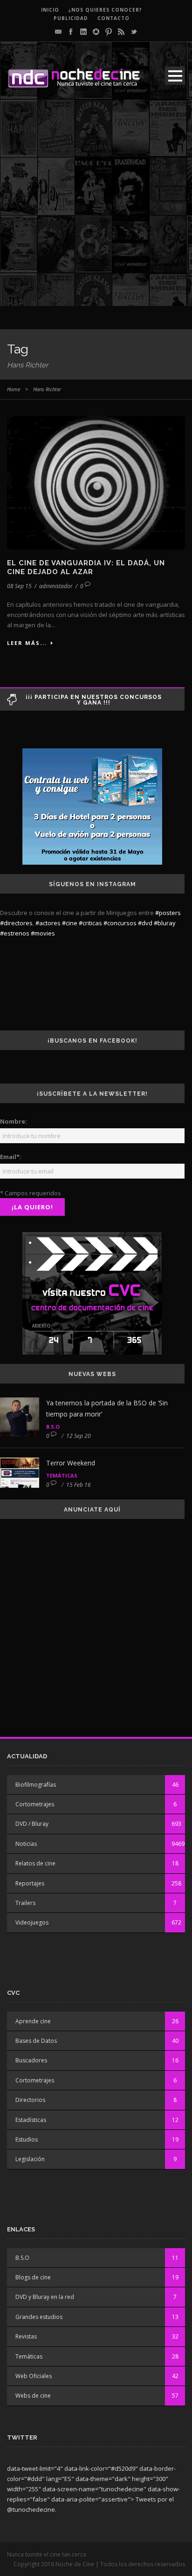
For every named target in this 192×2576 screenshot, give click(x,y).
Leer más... (27, 643)
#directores (16, 923)
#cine (70, 923)
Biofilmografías (36, 1785)
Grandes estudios (39, 2317)
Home (14, 389)
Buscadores (31, 2060)
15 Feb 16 (79, 1485)
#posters (168, 913)
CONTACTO (113, 18)
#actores (48, 923)
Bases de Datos (36, 2041)
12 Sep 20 (79, 1436)
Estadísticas (31, 2120)
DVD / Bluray (32, 1824)
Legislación (30, 2159)
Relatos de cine (35, 1863)
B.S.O (53, 1427)
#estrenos (15, 933)
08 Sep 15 (19, 586)
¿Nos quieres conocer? (105, 10)
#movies (43, 933)
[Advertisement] (96, 210)
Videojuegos (32, 1922)
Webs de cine (33, 2396)
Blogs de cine (33, 2277)
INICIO (50, 10)
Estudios (27, 2139)
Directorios (30, 2100)
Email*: (11, 1157)
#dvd (145, 923)
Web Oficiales (34, 2376)
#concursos (120, 923)
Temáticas (62, 1475)
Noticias (26, 1844)
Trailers (25, 1903)
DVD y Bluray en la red (45, 2297)
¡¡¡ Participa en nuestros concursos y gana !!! (94, 700)
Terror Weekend (71, 1463)
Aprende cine (33, 2021)
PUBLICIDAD (71, 18)
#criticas (90, 923)
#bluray (165, 923)
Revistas (26, 2336)
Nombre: (14, 1121)
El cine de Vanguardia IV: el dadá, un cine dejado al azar (86, 568)
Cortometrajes (35, 1804)
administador (56, 586)
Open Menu (175, 76)
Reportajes (30, 1883)
